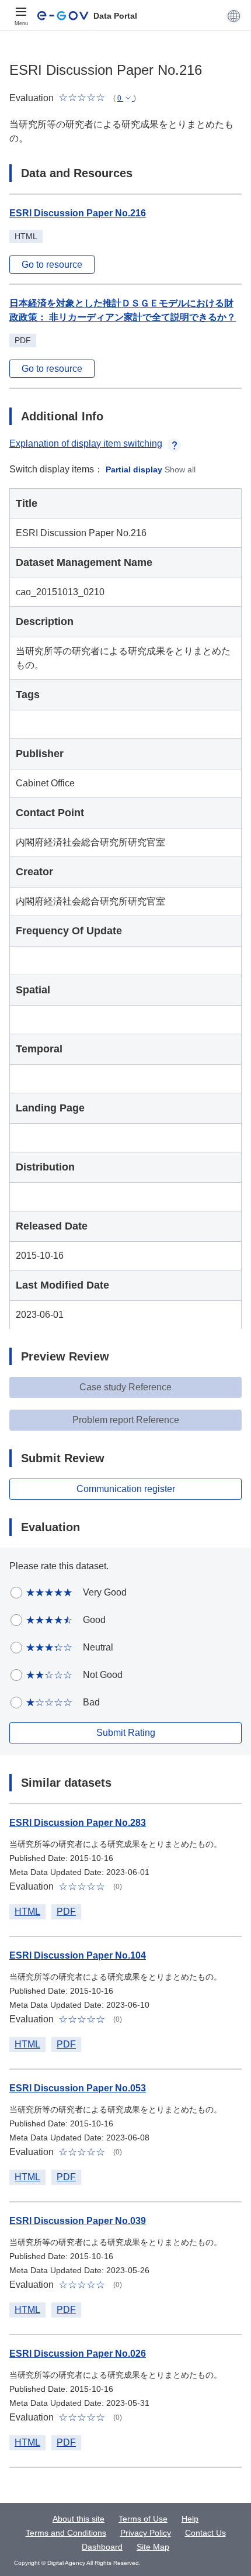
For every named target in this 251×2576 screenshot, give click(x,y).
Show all (180, 469)
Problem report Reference (126, 1420)
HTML (27, 1912)
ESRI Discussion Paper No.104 (78, 1955)
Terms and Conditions (66, 2533)
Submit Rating (126, 1733)
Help (190, 2519)
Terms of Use (143, 2519)
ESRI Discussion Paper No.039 (78, 2221)
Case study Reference (125, 1387)
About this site (79, 2519)
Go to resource (52, 265)
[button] (234, 16)
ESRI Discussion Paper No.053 (78, 2088)
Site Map (153, 2547)
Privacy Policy (146, 2533)
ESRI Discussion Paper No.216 (78, 213)
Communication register (126, 1489)
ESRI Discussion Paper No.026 (78, 2354)
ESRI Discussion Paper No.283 (78, 1823)
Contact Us (205, 2533)
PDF (66, 1912)
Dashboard (102, 2547)
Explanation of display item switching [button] (86, 443)
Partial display (134, 469)
